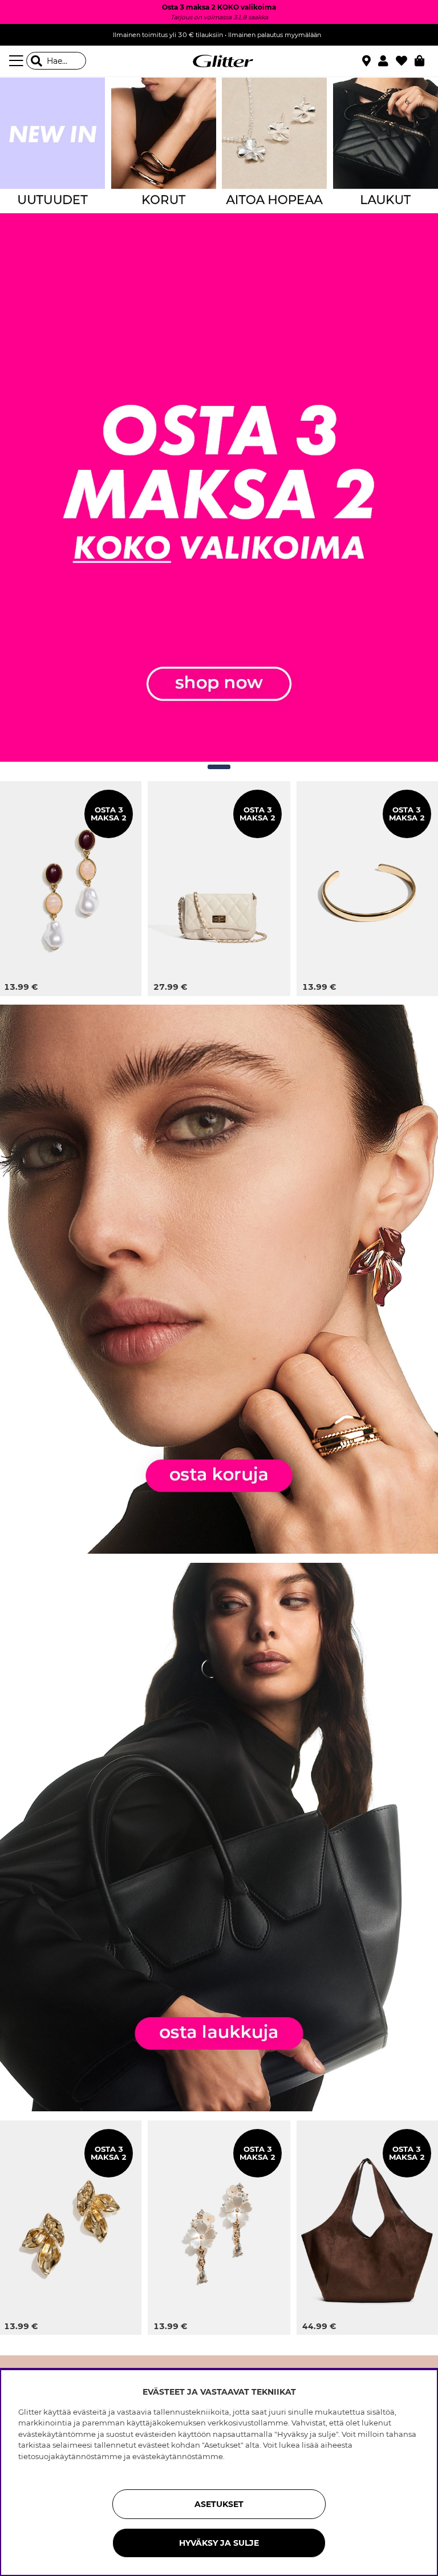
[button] (387, 61)
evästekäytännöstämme (178, 2456)
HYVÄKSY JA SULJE (219, 2543)
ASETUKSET (219, 2504)
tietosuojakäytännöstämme (70, 2456)
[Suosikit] (405, 61)
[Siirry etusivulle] (219, 61)
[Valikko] (18, 61)
